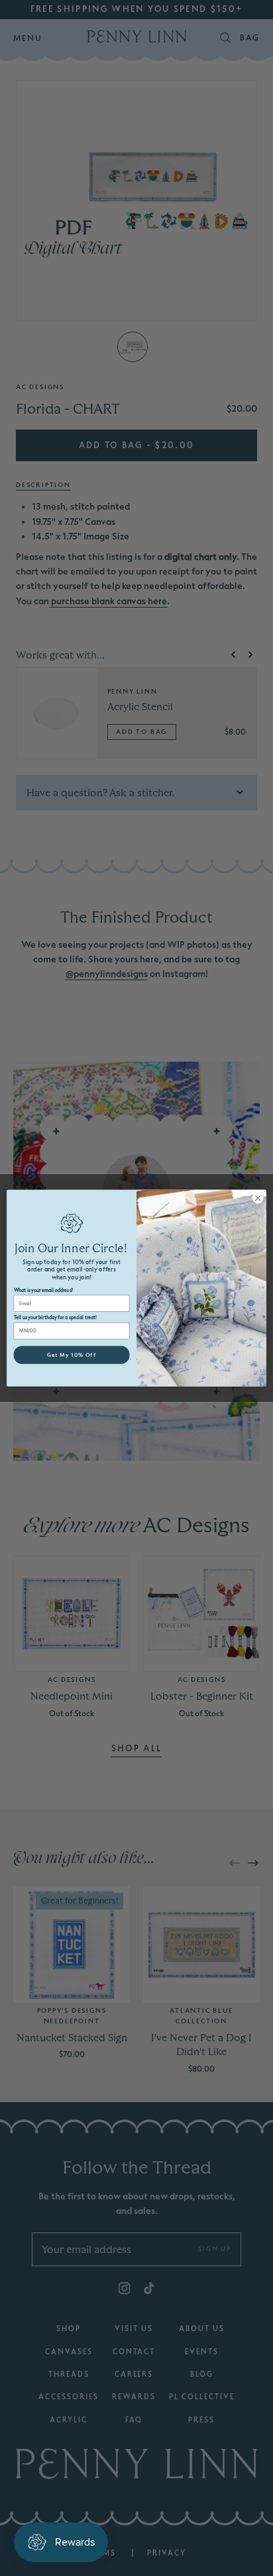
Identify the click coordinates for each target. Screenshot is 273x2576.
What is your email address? (43, 1290)
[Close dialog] (258, 1198)
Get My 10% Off (72, 1355)
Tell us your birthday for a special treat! (56, 1318)
